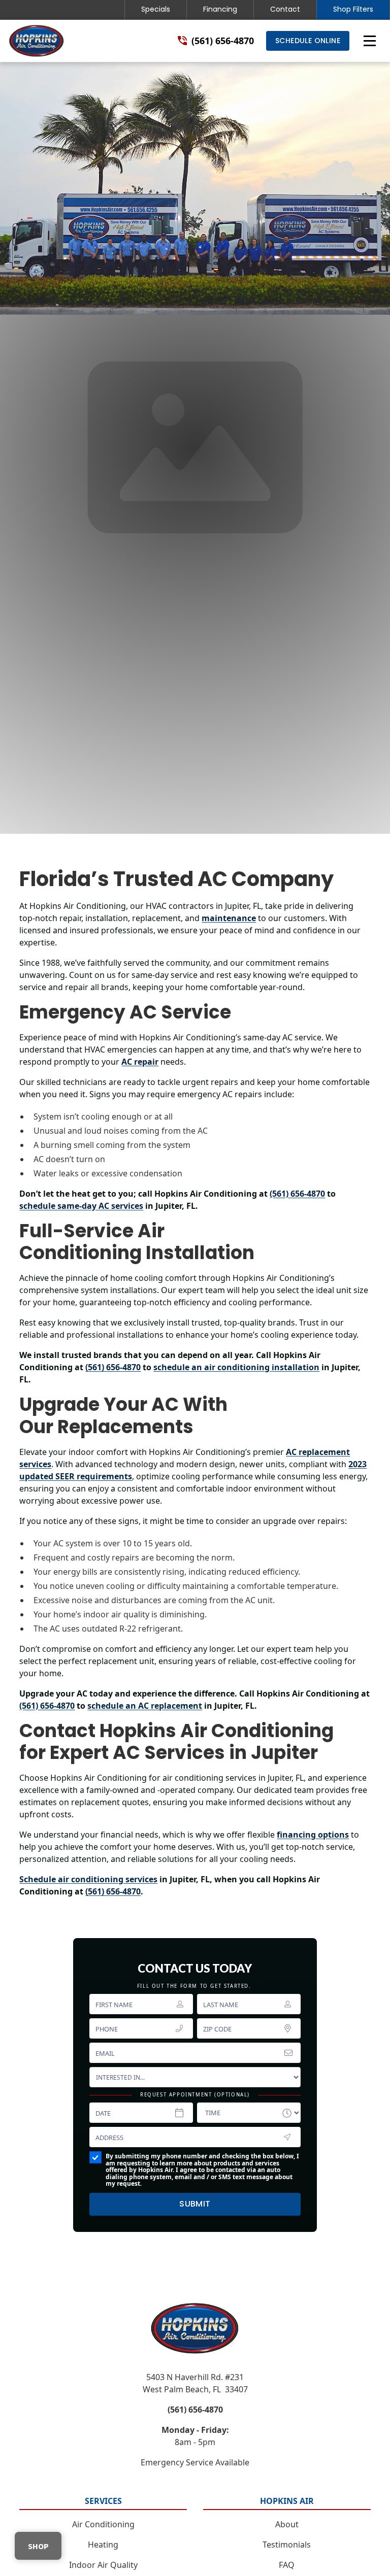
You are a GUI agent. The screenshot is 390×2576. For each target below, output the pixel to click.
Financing (220, 9)
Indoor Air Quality (103, 2565)
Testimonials (287, 2545)
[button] (370, 41)
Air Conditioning (103, 2524)
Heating (103, 2545)
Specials (156, 9)
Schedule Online (308, 41)
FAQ (287, 2565)
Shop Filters (353, 9)
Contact (285, 9)
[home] (37, 41)
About (287, 2524)
